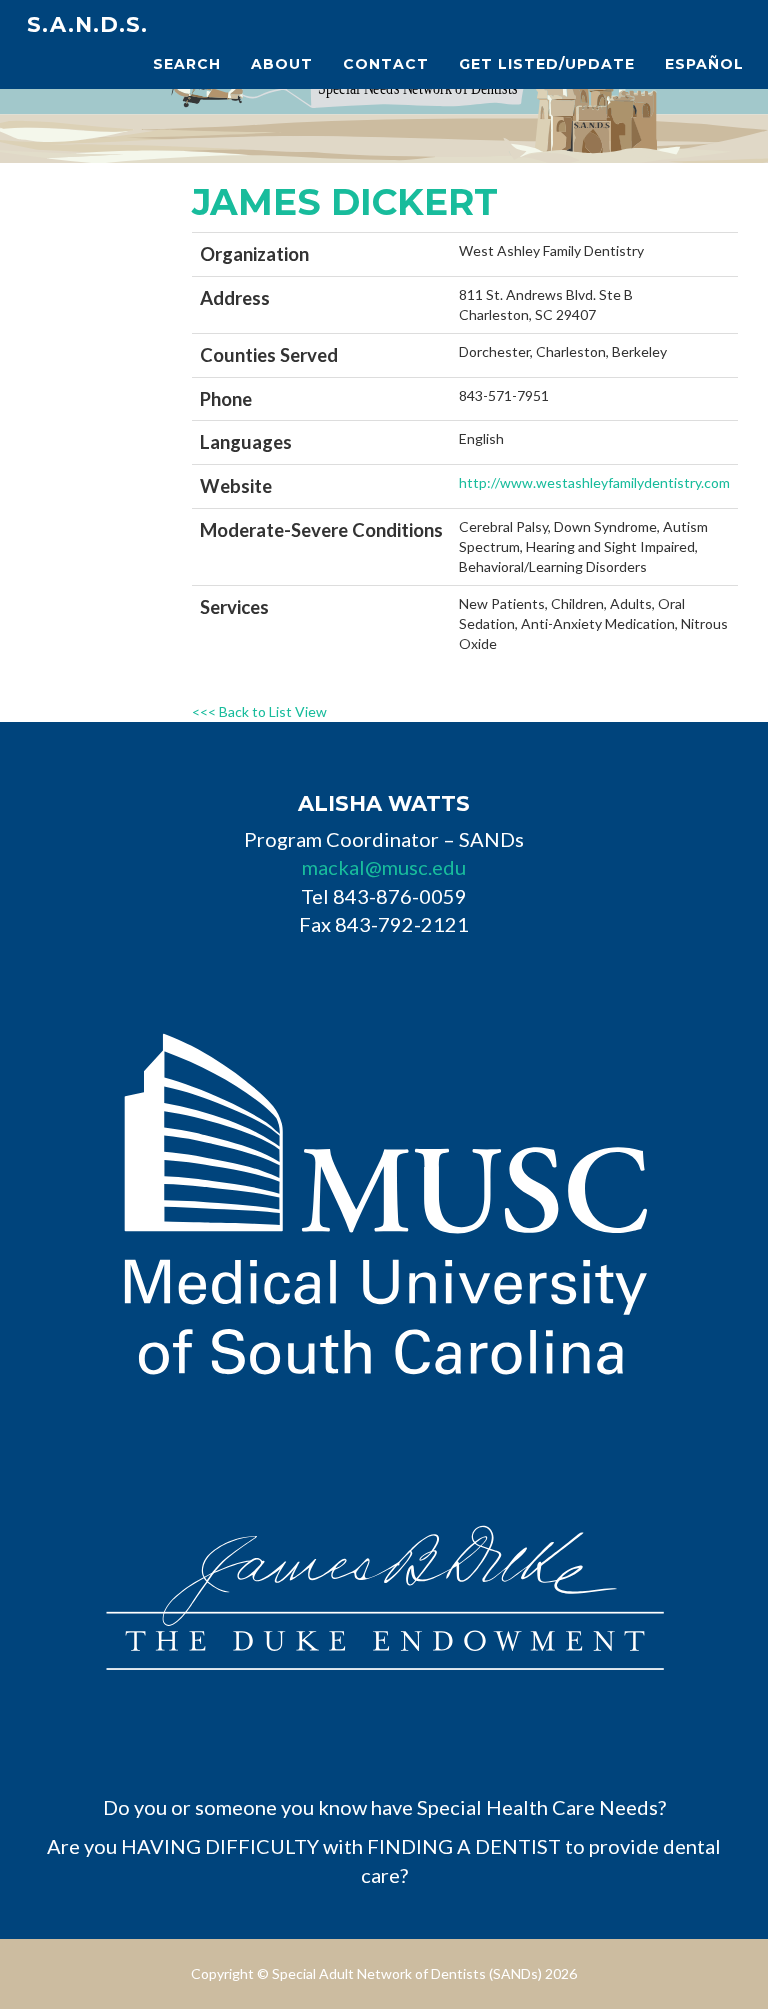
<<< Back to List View (259, 711)
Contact (386, 64)
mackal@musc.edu (384, 867)
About (282, 64)
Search (187, 64)
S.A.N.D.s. (87, 24)
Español (704, 64)
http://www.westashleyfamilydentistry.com (594, 482)
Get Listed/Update (547, 64)
